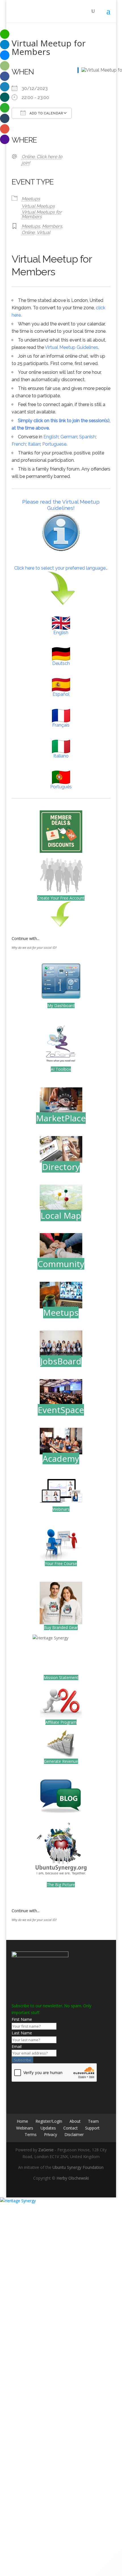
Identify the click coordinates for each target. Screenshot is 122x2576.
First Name (22, 2019)
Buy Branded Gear (61, 1627)
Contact (71, 2128)
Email (17, 2046)
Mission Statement (61, 1677)
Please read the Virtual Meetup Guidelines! (61, 505)
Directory (61, 1167)
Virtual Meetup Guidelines (71, 347)
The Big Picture (61, 1885)
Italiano (61, 756)
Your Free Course (61, 1563)
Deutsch (61, 663)
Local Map (61, 1215)
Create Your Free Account (61, 898)
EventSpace (61, 1410)
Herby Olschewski (73, 2178)
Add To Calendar (46, 113)
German (69, 437)
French (19, 444)
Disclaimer (74, 2134)
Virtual (43, 232)
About (75, 2121)
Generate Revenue (61, 1761)
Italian (34, 444)
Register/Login (49, 2121)
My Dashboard (61, 1005)
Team (93, 2121)
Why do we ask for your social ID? (34, 948)
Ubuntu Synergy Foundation (78, 2167)
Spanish (87, 437)
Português (61, 787)
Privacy (51, 2134)
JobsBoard (61, 1361)
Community (61, 1264)
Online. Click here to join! (42, 160)
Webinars (61, 1509)
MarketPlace (61, 1118)
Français (61, 725)
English (51, 437)
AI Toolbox (61, 1069)
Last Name (22, 2033)
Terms (31, 2134)
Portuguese (54, 444)
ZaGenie (46, 2150)
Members (52, 226)
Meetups (31, 199)
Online (28, 232)
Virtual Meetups (38, 206)
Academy (61, 1458)
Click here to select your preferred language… (61, 568)
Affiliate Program (61, 1722)
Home (22, 2121)
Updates (48, 2128)
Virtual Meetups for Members (42, 214)
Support (92, 2128)
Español (61, 694)
